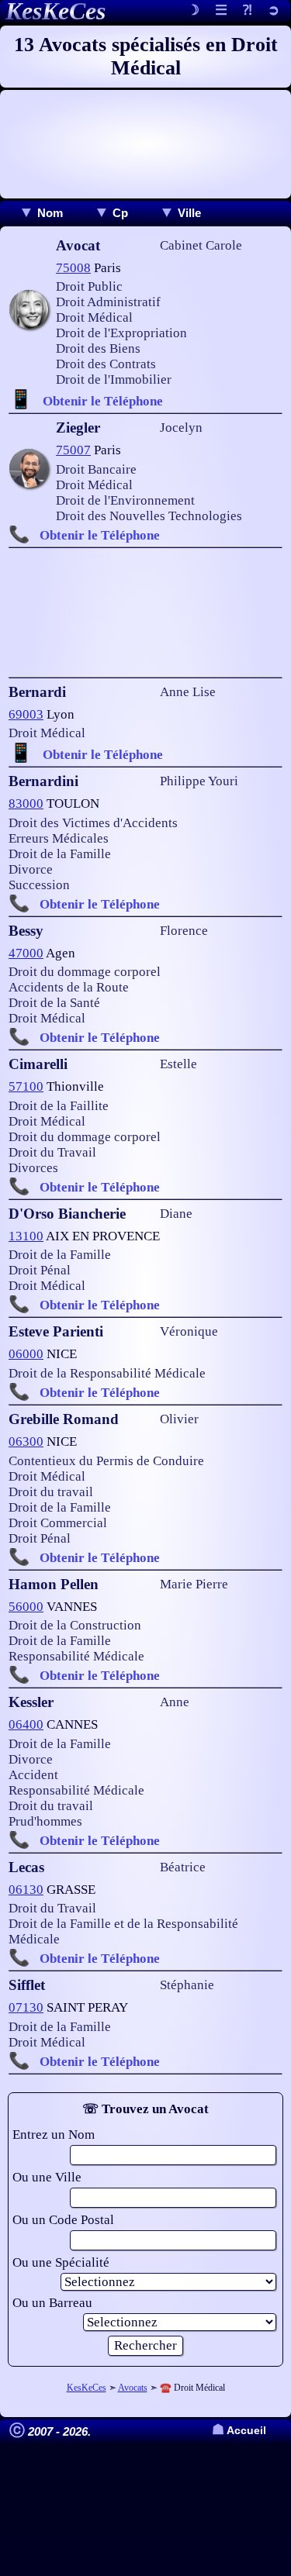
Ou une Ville (47, 2177)
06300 (26, 1441)
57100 (26, 1086)
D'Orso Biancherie (67, 1214)
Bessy (26, 931)
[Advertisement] (145, 144)
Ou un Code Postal (63, 2220)
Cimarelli (38, 1064)
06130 (26, 1890)
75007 (73, 450)
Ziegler (78, 428)
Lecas (26, 1867)
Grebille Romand (64, 1419)
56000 (26, 1607)
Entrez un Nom (54, 2135)
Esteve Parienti (56, 1331)
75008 (73, 268)
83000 (26, 803)
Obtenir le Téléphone (103, 401)
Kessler (31, 1702)
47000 (26, 953)
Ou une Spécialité (61, 2262)
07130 (26, 2007)
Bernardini (43, 781)
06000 (26, 1354)
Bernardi (37, 692)
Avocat (78, 245)
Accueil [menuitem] (239, 2431)
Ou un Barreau (52, 2303)
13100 (26, 1236)
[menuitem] (41, 213)
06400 (26, 1724)
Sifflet (27, 1985)
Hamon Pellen (54, 1584)
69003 (26, 714)
